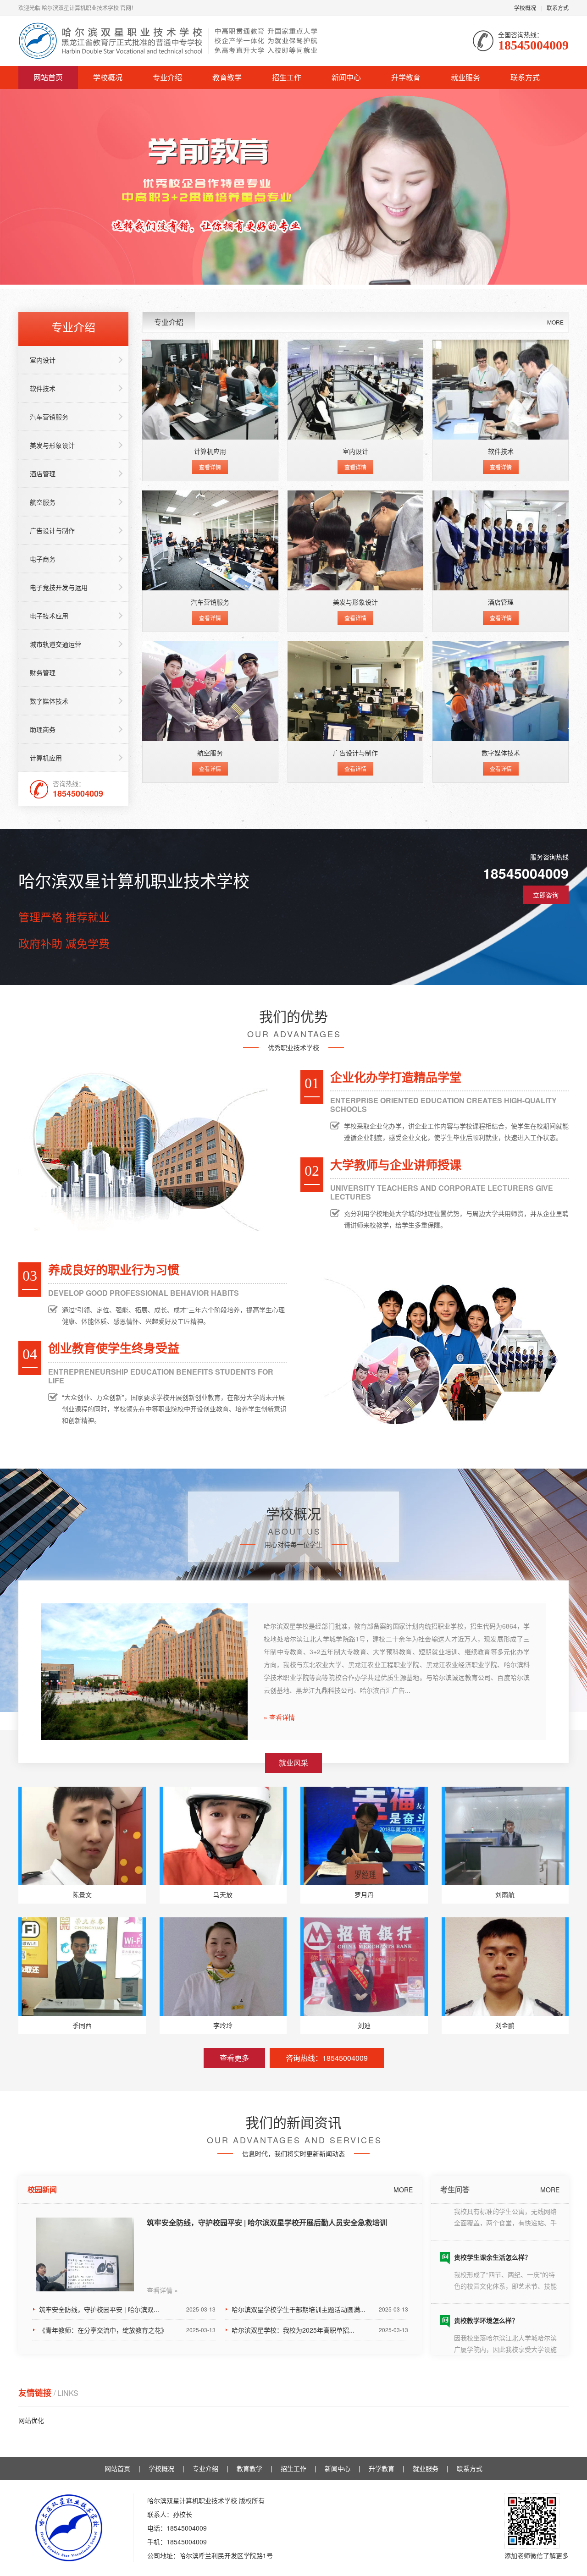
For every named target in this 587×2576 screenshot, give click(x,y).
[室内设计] (356, 390)
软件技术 (43, 388)
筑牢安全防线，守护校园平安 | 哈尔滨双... (127, 2309)
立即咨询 (546, 895)
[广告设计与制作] (356, 691)
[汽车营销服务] (210, 540)
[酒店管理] (501, 540)
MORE (555, 322)
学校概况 (525, 8)
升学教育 (406, 77)
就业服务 (465, 77)
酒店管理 (43, 473)
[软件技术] (501, 390)
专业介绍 (167, 77)
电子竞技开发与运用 (59, 587)
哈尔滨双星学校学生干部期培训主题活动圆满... (320, 2309)
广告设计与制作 (52, 530)
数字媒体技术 (49, 701)
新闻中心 (346, 77)
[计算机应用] (210, 390)
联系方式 (558, 8)
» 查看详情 (279, 1717)
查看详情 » (162, 2290)
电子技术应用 (49, 616)
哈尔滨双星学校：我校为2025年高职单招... (320, 2330)
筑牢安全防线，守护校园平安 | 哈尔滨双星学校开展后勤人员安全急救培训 (267, 2222)
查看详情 (210, 467)
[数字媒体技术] (501, 691)
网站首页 (48, 77)
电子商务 (43, 559)
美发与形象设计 (52, 445)
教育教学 (227, 77)
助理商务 (43, 729)
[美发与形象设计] (356, 540)
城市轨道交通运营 (55, 644)
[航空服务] (210, 691)
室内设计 (43, 360)
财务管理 (43, 672)
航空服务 (43, 502)
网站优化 (31, 2420)
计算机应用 (46, 758)
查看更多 (234, 2058)
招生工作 (287, 77)
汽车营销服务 (49, 417)
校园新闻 (42, 2189)
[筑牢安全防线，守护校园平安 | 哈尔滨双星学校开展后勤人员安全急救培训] (85, 2254)
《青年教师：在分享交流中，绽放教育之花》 (127, 2330)
